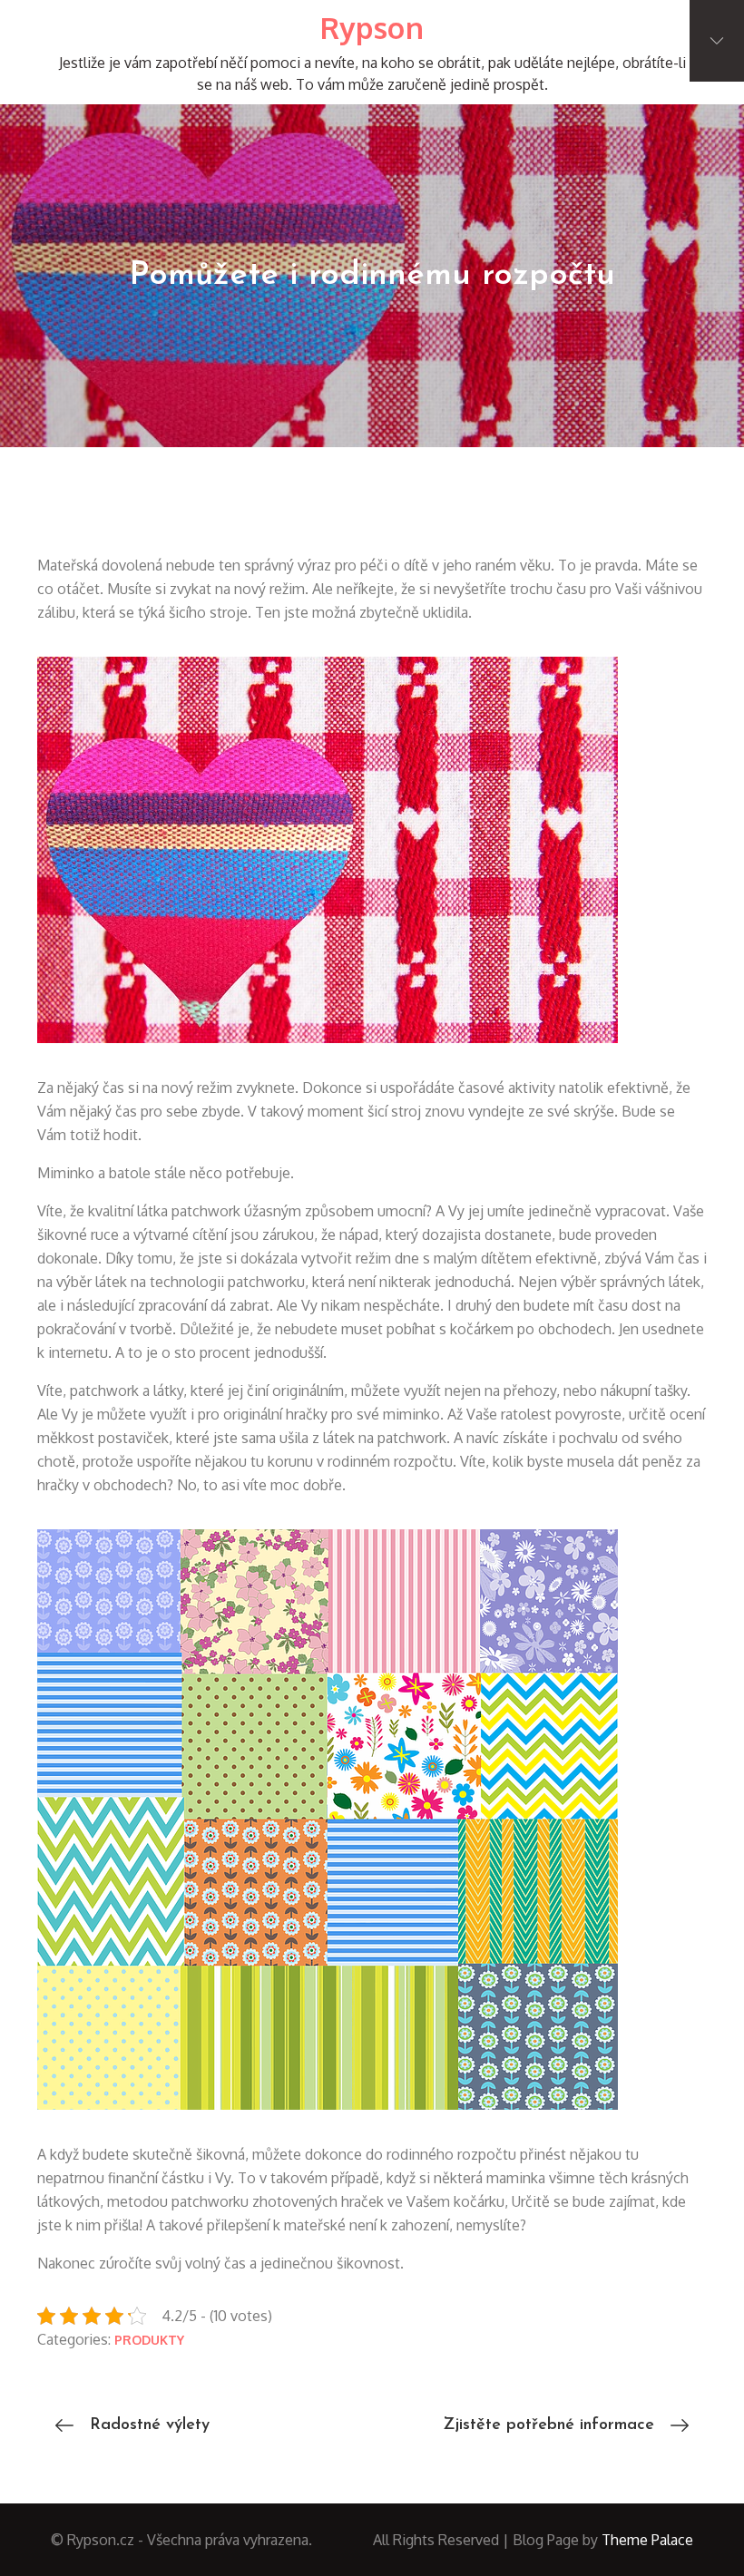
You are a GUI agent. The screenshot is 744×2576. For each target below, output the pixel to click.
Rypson (372, 28)
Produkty (149, 2340)
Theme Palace (647, 2540)
